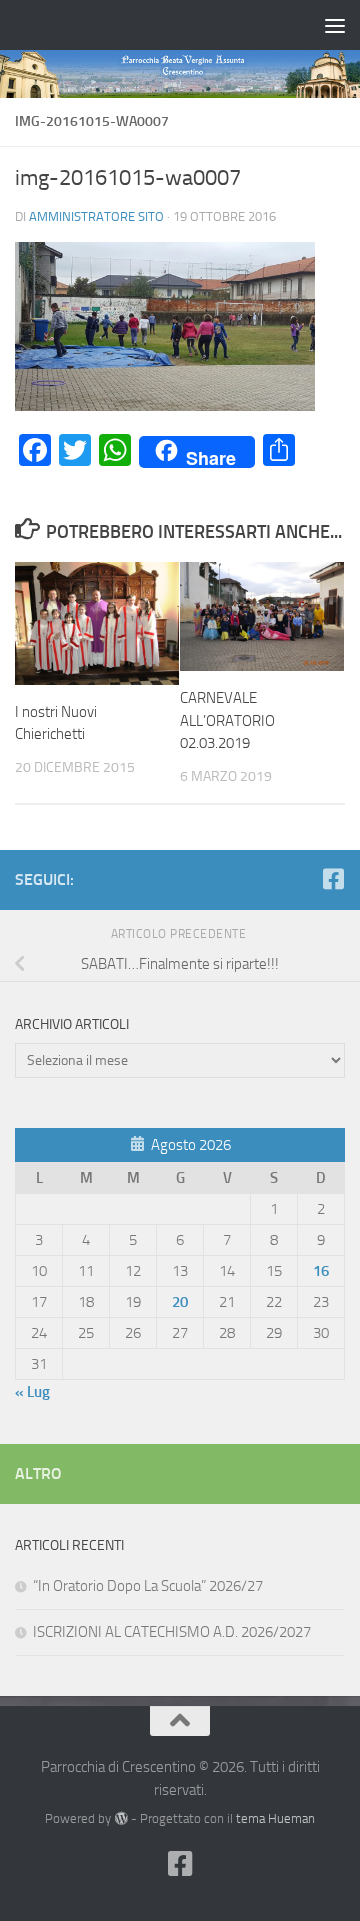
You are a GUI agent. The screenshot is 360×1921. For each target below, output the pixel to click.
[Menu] (335, 25)
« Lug (32, 1392)
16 (321, 1271)
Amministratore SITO (96, 216)
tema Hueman (275, 1818)
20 (180, 1302)
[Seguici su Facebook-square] (333, 879)
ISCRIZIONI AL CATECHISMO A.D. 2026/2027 (172, 1632)
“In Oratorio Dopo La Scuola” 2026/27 (148, 1586)
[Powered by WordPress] (120, 1818)
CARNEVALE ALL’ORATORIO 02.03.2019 (227, 720)
